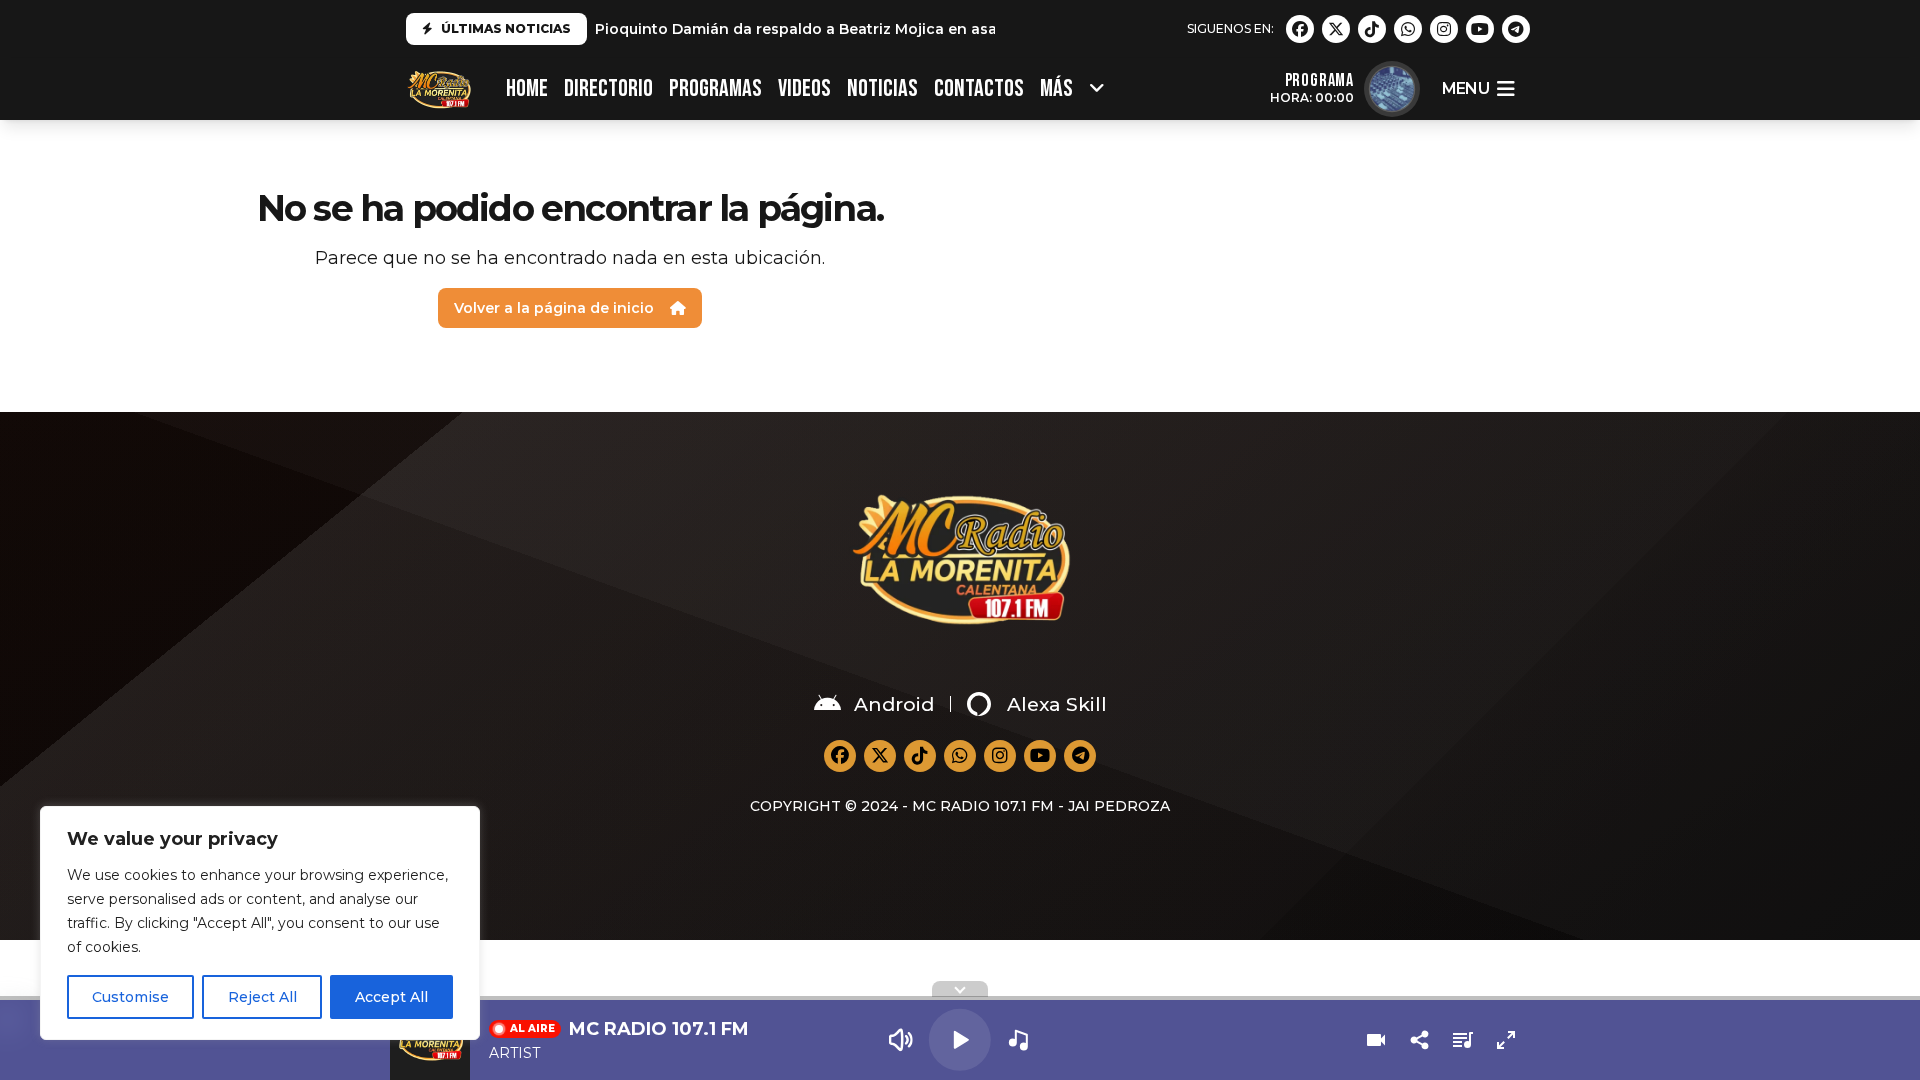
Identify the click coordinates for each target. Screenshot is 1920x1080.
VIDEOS (804, 88)
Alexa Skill (1057, 704)
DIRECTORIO (608, 88)
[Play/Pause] (960, 1040)
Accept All (391, 997)
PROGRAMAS (715, 88)
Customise (130, 997)
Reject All (262, 997)
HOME (527, 88)
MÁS (1056, 88)
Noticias (882, 88)
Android (894, 704)
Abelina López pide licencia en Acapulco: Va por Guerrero (808, 29)
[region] (260, 923)
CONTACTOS (979, 88)
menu (1465, 88)
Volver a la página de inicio (554, 308)
